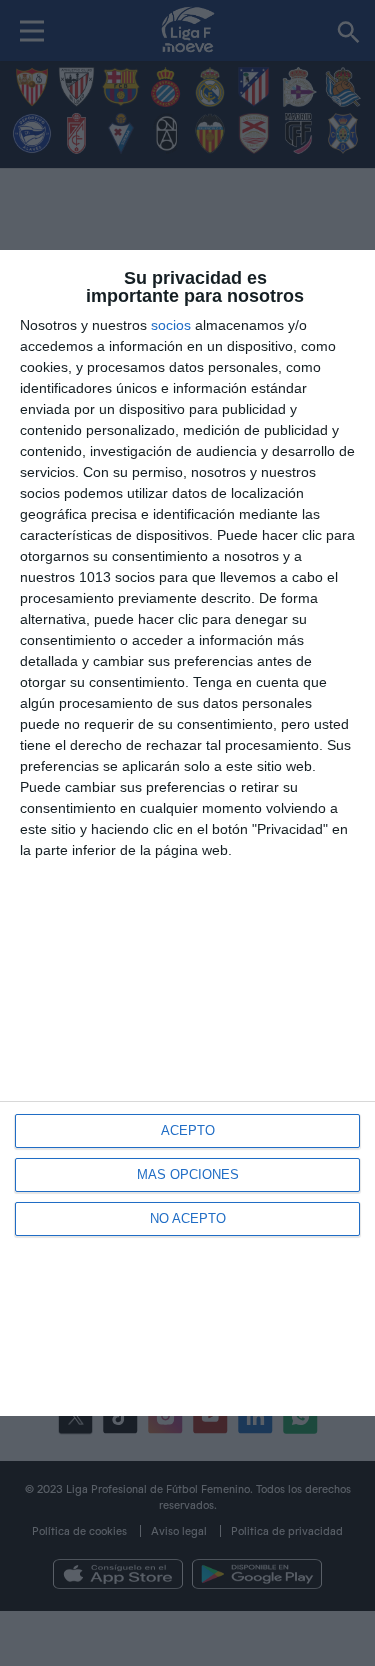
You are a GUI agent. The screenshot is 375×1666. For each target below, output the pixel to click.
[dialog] (187, 833)
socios (171, 325)
